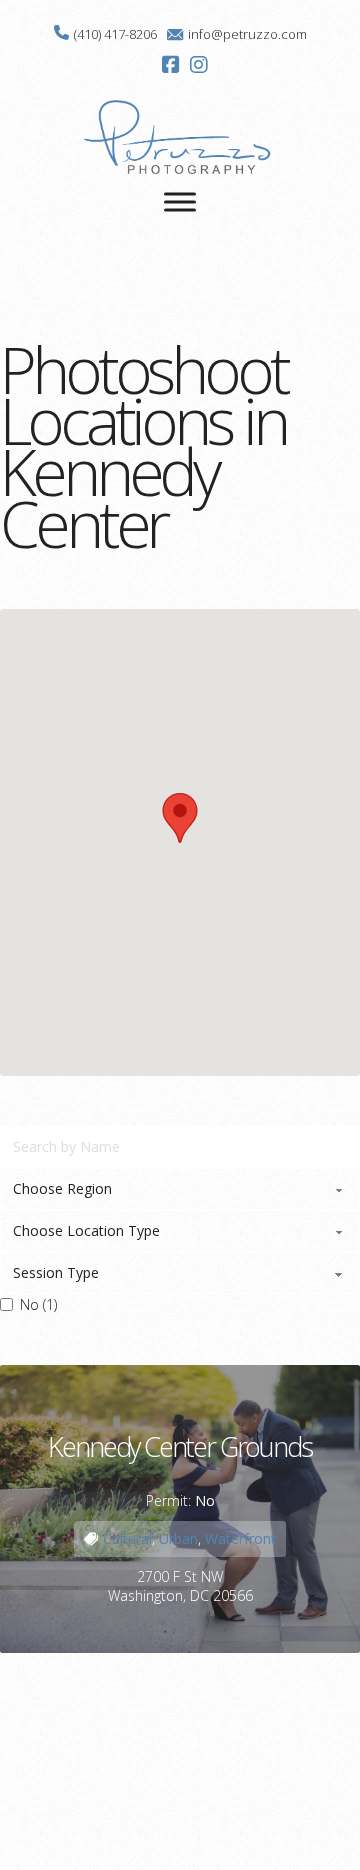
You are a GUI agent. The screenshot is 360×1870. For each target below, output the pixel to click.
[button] (180, 818)
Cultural (127, 1538)
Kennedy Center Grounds (179, 1446)
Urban (178, 1538)
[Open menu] (180, 202)
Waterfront (240, 1538)
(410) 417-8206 (115, 34)
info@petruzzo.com (247, 34)
